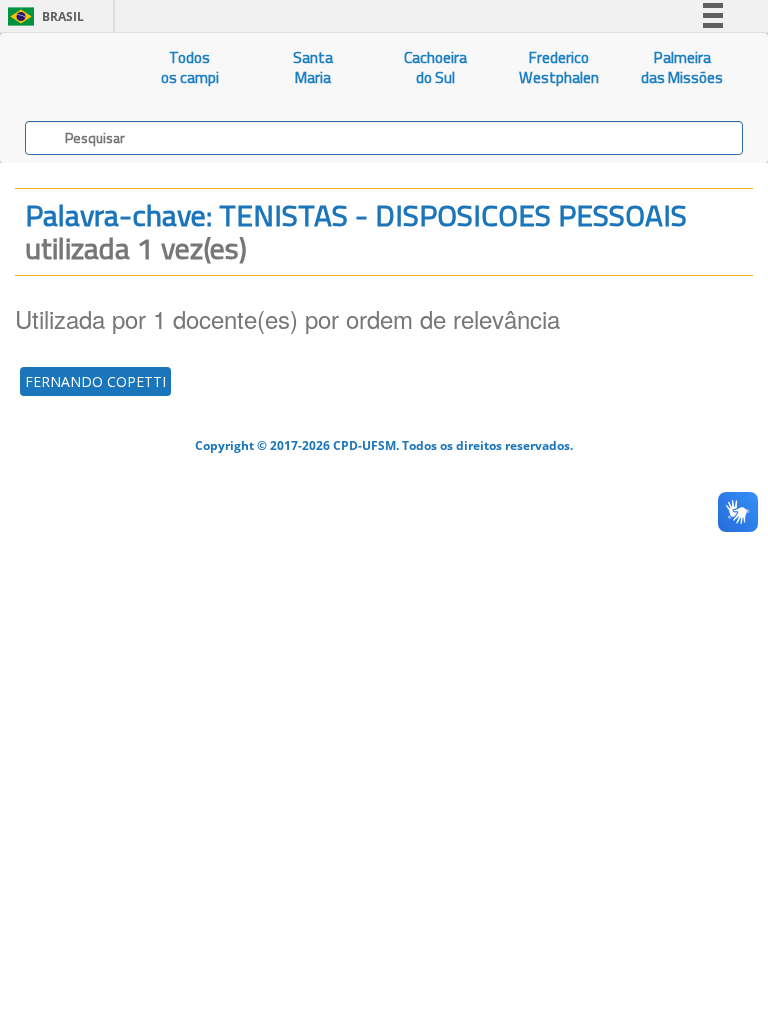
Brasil (42, 16)
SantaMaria (313, 67)
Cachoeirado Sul (435, 67)
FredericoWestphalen (559, 67)
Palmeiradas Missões (682, 67)
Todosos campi (190, 67)
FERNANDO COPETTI (95, 381)
